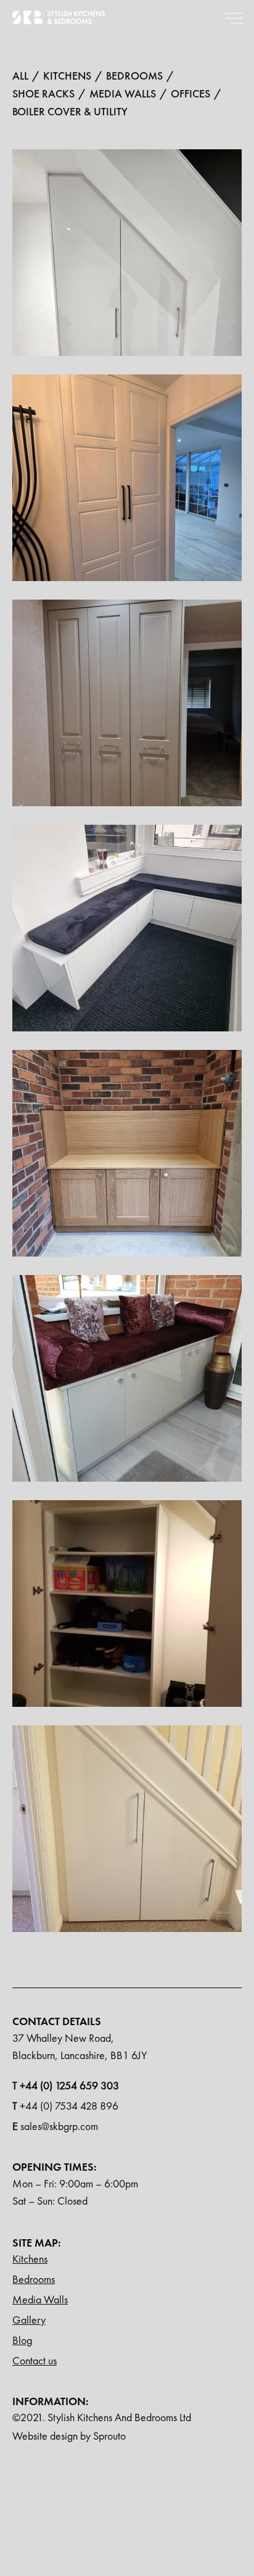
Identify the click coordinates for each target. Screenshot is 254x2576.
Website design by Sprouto (69, 2436)
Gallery (29, 2320)
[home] (59, 17)
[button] (234, 17)
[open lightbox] (127, 264)
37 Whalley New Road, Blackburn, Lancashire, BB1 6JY (80, 2046)
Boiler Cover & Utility (70, 111)
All (20, 75)
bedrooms (134, 75)
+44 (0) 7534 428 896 (65, 2106)
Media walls (123, 93)
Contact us (35, 2360)
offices (190, 93)
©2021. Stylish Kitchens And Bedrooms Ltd (102, 2417)
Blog (22, 2340)
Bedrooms (34, 2279)
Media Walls (40, 2299)
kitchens (67, 75)
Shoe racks (43, 93)
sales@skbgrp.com (55, 2126)
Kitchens (30, 2259)
